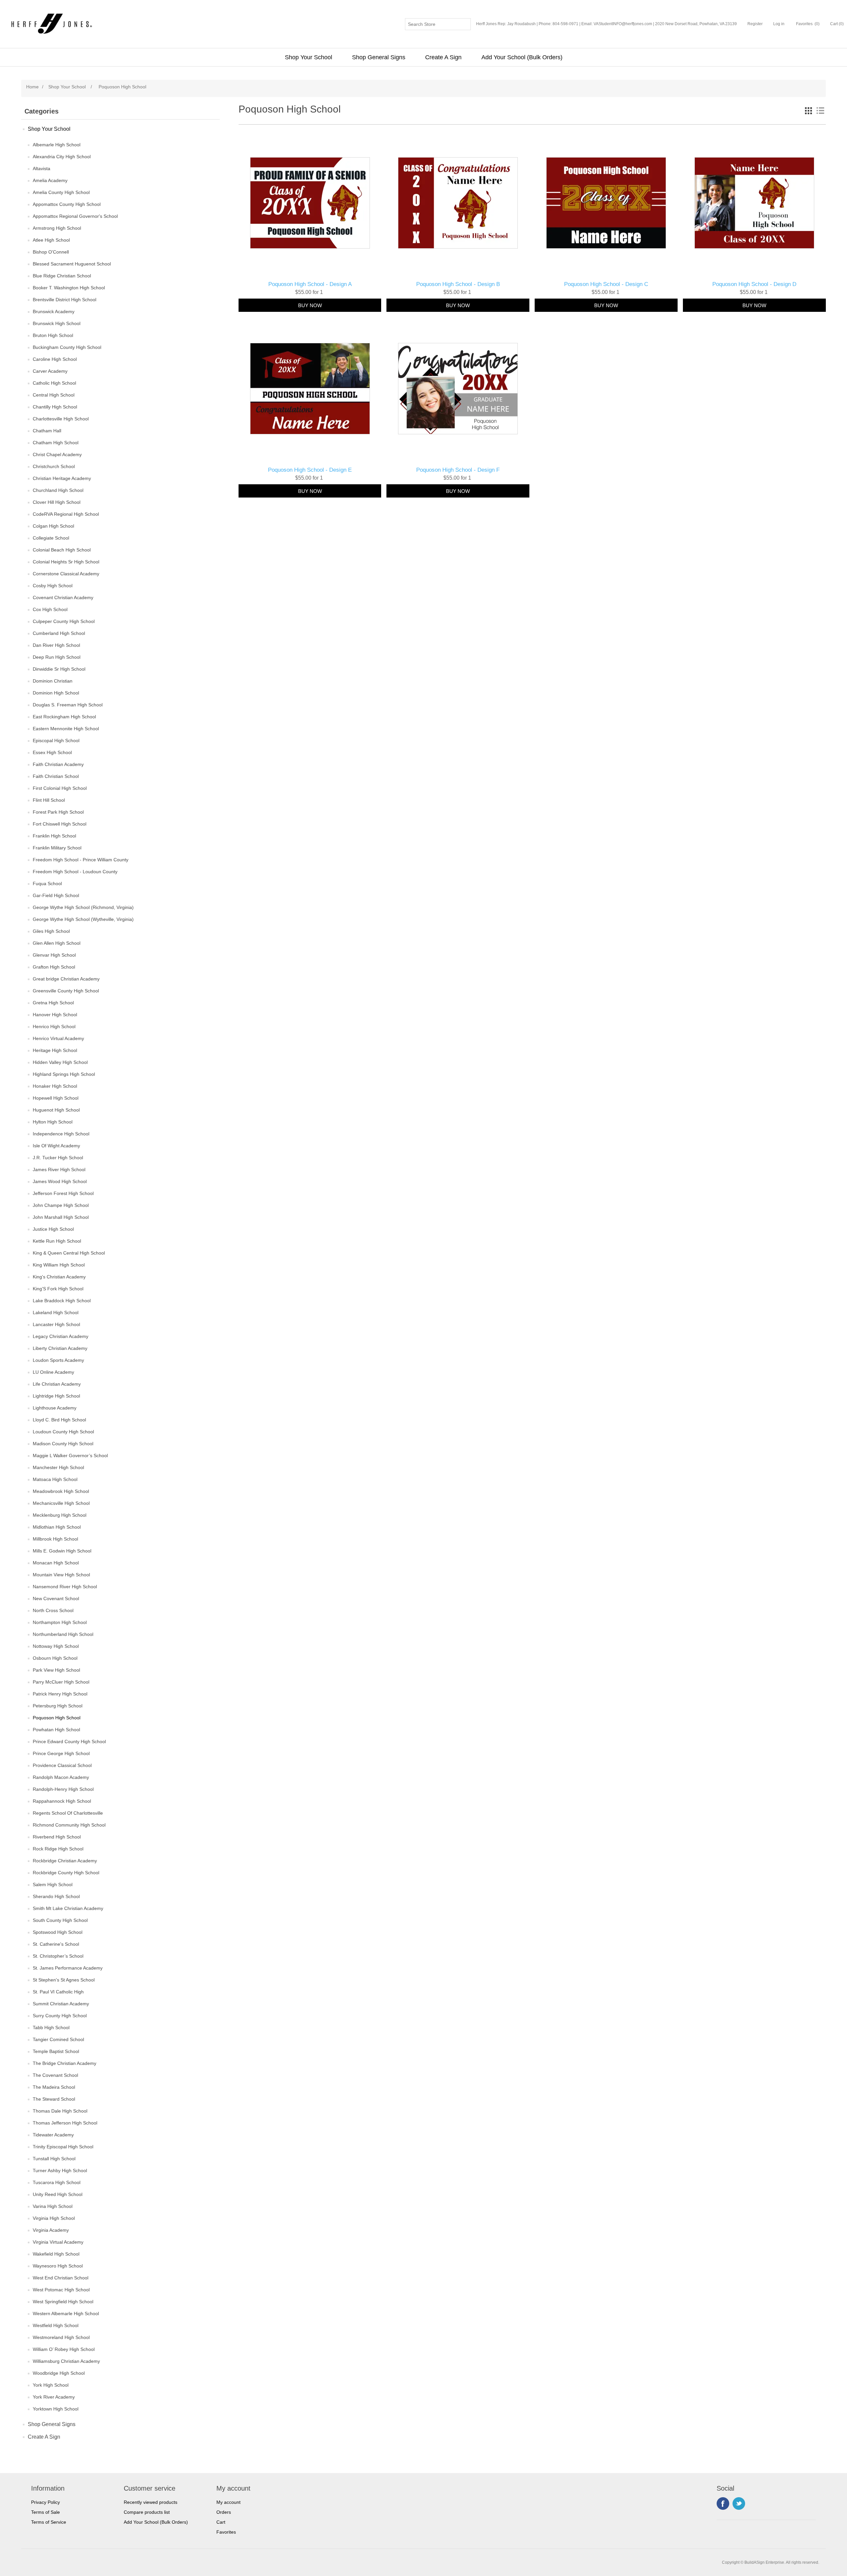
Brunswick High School (57, 323)
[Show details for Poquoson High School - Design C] (606, 203)
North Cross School (53, 1610)
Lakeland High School (56, 1312)
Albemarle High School (57, 145)
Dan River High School (56, 645)
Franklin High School (54, 836)
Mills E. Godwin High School (62, 1551)
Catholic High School (54, 383)
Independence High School (61, 1134)
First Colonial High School (60, 788)
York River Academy (54, 2397)
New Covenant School (56, 1598)
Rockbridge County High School (66, 1873)
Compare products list (147, 2512)
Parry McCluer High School (61, 1682)
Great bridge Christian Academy (66, 979)
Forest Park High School (58, 812)
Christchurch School (54, 466)
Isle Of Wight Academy (56, 1146)
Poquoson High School (57, 1718)
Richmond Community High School (69, 1825)
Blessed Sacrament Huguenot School (72, 264)
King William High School (59, 1265)
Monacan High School (56, 1563)
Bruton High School (53, 335)
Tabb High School (51, 2027)
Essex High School (52, 752)
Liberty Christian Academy (60, 1348)
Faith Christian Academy (58, 764)
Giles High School (51, 931)
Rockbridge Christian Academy (65, 1861)
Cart (221, 2522)
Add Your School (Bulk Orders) (522, 57)
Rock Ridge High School (58, 1849)
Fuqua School (47, 883)
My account (228, 2502)
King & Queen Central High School (69, 1253)
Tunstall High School (54, 2159)
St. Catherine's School (56, 1944)
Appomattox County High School (67, 204)
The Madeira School (54, 2087)
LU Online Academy (53, 1372)
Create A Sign (443, 57)
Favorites (226, 2532)
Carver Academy (50, 371)
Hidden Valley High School (60, 1062)
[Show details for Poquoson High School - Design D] (754, 203)
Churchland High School (58, 490)
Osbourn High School (55, 1658)
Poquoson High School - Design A (310, 284)
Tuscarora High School (57, 2182)
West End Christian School (61, 2278)
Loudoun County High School (63, 1432)
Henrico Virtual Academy (58, 1038)
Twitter (739, 2504)
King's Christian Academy (59, 1277)
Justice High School (53, 1229)
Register (755, 24)
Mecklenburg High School (60, 1515)
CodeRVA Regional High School (66, 514)
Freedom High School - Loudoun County (75, 872)
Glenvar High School (54, 955)
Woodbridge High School (59, 2373)
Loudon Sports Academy (58, 1360)
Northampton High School (60, 1622)
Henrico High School (54, 1026)
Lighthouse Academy (55, 1408)
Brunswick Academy (54, 311)
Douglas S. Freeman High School (68, 705)
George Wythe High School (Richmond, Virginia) (83, 907)
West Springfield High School (63, 2302)
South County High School (60, 1920)
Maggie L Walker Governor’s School (70, 1455)
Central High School (54, 395)
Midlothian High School (57, 1527)
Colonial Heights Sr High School (66, 562)
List (820, 111)
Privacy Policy (45, 2502)
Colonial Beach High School (62, 550)
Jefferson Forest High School (63, 1193)
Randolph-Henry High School (63, 1789)
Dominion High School (56, 693)
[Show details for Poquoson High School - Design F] (458, 389)
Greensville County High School (66, 991)
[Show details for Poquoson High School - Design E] (310, 389)
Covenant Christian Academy (63, 597)
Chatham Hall (47, 431)
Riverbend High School (57, 1837)
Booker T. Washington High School (69, 288)
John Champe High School (61, 1205)
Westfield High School (56, 2325)
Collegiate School (51, 538)
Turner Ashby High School (60, 2171)
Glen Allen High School (57, 943)
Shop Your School (309, 57)
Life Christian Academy (57, 1384)
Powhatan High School (56, 1730)
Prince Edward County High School (69, 1741)
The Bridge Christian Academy (65, 2063)
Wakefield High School (56, 2254)
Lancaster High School (56, 1324)
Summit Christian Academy (61, 2004)
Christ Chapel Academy (57, 454)
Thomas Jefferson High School (65, 2123)
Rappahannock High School (62, 1801)
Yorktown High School (56, 2409)
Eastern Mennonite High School (66, 729)
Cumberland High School (59, 633)
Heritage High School (55, 1050)
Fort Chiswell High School (60, 824)
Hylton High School (53, 1122)
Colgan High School (53, 526)
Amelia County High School (61, 192)
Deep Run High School (57, 657)
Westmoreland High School (61, 2337)
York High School (51, 2385)
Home (32, 87)
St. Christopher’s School (58, 1956)
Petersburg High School (58, 1706)
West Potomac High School (61, 2290)
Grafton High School (54, 967)
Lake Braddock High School (62, 1301)
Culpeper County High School (64, 621)
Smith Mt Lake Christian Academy (68, 1908)
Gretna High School (53, 1003)
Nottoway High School (56, 1646)
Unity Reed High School (58, 2194)
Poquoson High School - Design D (754, 284)
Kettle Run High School (57, 1241)
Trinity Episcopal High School (63, 2147)
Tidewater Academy (53, 2135)
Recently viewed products (151, 2502)
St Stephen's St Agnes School (64, 1980)
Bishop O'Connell (51, 252)
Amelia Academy (50, 180)
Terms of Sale (45, 2512)
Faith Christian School (56, 776)
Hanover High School (55, 1015)
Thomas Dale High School (60, 2111)
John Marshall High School (61, 1217)
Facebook (723, 2504)
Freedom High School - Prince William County (81, 860)
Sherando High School (56, 1896)
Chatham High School (56, 443)
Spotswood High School (58, 1932)
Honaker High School (55, 1086)
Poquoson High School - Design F (458, 470)
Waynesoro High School (58, 2266)
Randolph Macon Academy (61, 1777)
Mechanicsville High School (61, 1503)
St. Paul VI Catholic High (58, 1992)
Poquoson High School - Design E (310, 470)
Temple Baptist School (56, 2051)
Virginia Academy (51, 2230)
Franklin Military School (57, 848)
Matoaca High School (55, 1479)
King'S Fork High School (58, 1289)
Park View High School (56, 1670)
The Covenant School (55, 2075)
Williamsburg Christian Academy (66, 2361)
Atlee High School (51, 240)
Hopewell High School (56, 1098)
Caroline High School (55, 359)
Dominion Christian (53, 681)
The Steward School (54, 2099)
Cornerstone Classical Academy (66, 574)
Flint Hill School (49, 800)
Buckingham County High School (67, 347)
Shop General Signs (379, 57)
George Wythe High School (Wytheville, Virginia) (83, 919)
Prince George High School (61, 1753)
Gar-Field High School (56, 895)
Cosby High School (53, 586)
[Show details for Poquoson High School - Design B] (458, 203)
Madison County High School (63, 1444)
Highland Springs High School (64, 1074)
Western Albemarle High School (66, 2314)
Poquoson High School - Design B (458, 284)
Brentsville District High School (65, 300)
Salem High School (53, 1884)
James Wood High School (60, 1181)
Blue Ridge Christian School (62, 276)
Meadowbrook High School (61, 1491)
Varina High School (53, 2206)
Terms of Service (49, 2522)
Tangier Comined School (58, 2039)
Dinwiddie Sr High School (59, 669)
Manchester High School (58, 1467)
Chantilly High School (55, 407)
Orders (224, 2512)
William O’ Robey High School (64, 2349)
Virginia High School (54, 2218)
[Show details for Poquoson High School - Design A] (310, 203)
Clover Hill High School (57, 502)
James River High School (59, 1169)
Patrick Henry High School (60, 1694)
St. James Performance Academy (68, 1968)
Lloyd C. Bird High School (59, 1420)
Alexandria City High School (62, 157)
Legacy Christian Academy (61, 1336)
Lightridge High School (56, 1396)
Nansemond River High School (65, 1587)
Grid (808, 111)
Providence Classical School (62, 1765)
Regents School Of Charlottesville (68, 1813)
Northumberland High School (63, 1634)
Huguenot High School (56, 1110)
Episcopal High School (56, 740)
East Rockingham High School (64, 717)
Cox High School (50, 609)
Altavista (42, 168)
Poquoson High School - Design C (606, 284)
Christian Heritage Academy (62, 478)
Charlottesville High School (61, 419)
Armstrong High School (57, 228)
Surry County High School (60, 2016)
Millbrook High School (55, 1539)
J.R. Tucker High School (58, 1158)
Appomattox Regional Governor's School (75, 216)
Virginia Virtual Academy (58, 2242)
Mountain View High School (61, 1575)
